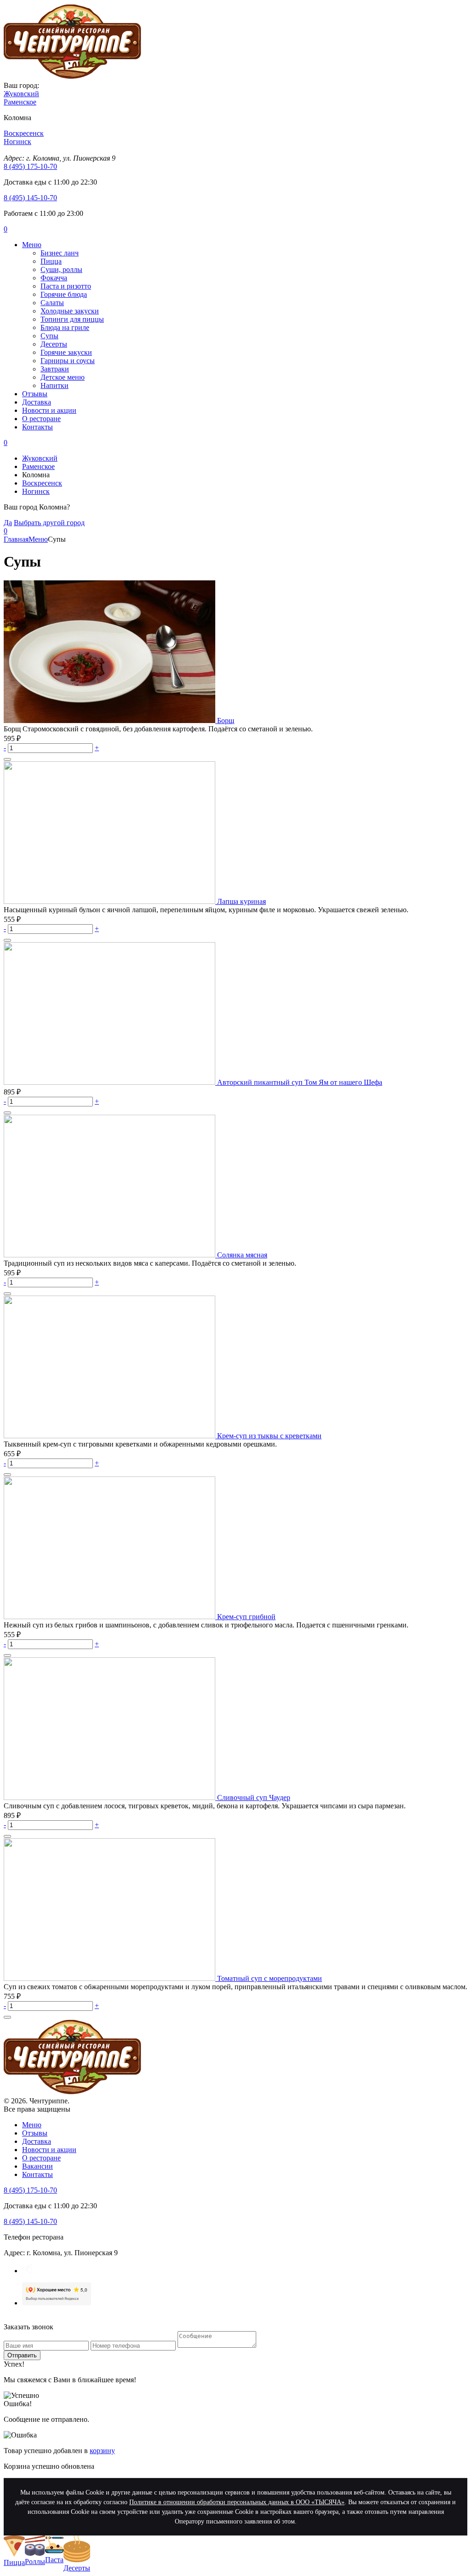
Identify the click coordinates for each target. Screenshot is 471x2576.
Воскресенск (42, 483)
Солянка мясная (242, 1255)
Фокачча (54, 278)
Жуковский (40, 458)
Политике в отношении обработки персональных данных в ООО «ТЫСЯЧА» (237, 2502)
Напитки (55, 385)
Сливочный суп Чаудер (254, 1797)
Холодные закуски (70, 311)
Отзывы (35, 394)
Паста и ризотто (66, 286)
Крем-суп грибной (246, 1617)
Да (8, 523)
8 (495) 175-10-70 (30, 166)
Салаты (52, 303)
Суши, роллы (61, 269)
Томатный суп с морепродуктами (270, 1978)
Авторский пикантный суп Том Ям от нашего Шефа (300, 1082)
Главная (16, 539)
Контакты (37, 427)
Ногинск (36, 491)
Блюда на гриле (65, 327)
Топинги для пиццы (72, 319)
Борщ (226, 721)
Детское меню (63, 377)
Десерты (54, 344)
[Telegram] (27, 2271)
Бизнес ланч (60, 253)
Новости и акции (49, 410)
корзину (102, 2451)
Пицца (51, 261)
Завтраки (55, 369)
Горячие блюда (64, 294)
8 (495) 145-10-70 (30, 198)
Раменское (38, 466)
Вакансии (37, 2166)
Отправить (22, 2355)
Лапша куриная (241, 901)
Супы (49, 336)
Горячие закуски (66, 352)
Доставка (37, 402)
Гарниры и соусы (68, 361)
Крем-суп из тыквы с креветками (269, 1436)
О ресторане (41, 419)
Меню (32, 245)
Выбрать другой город (49, 523)
